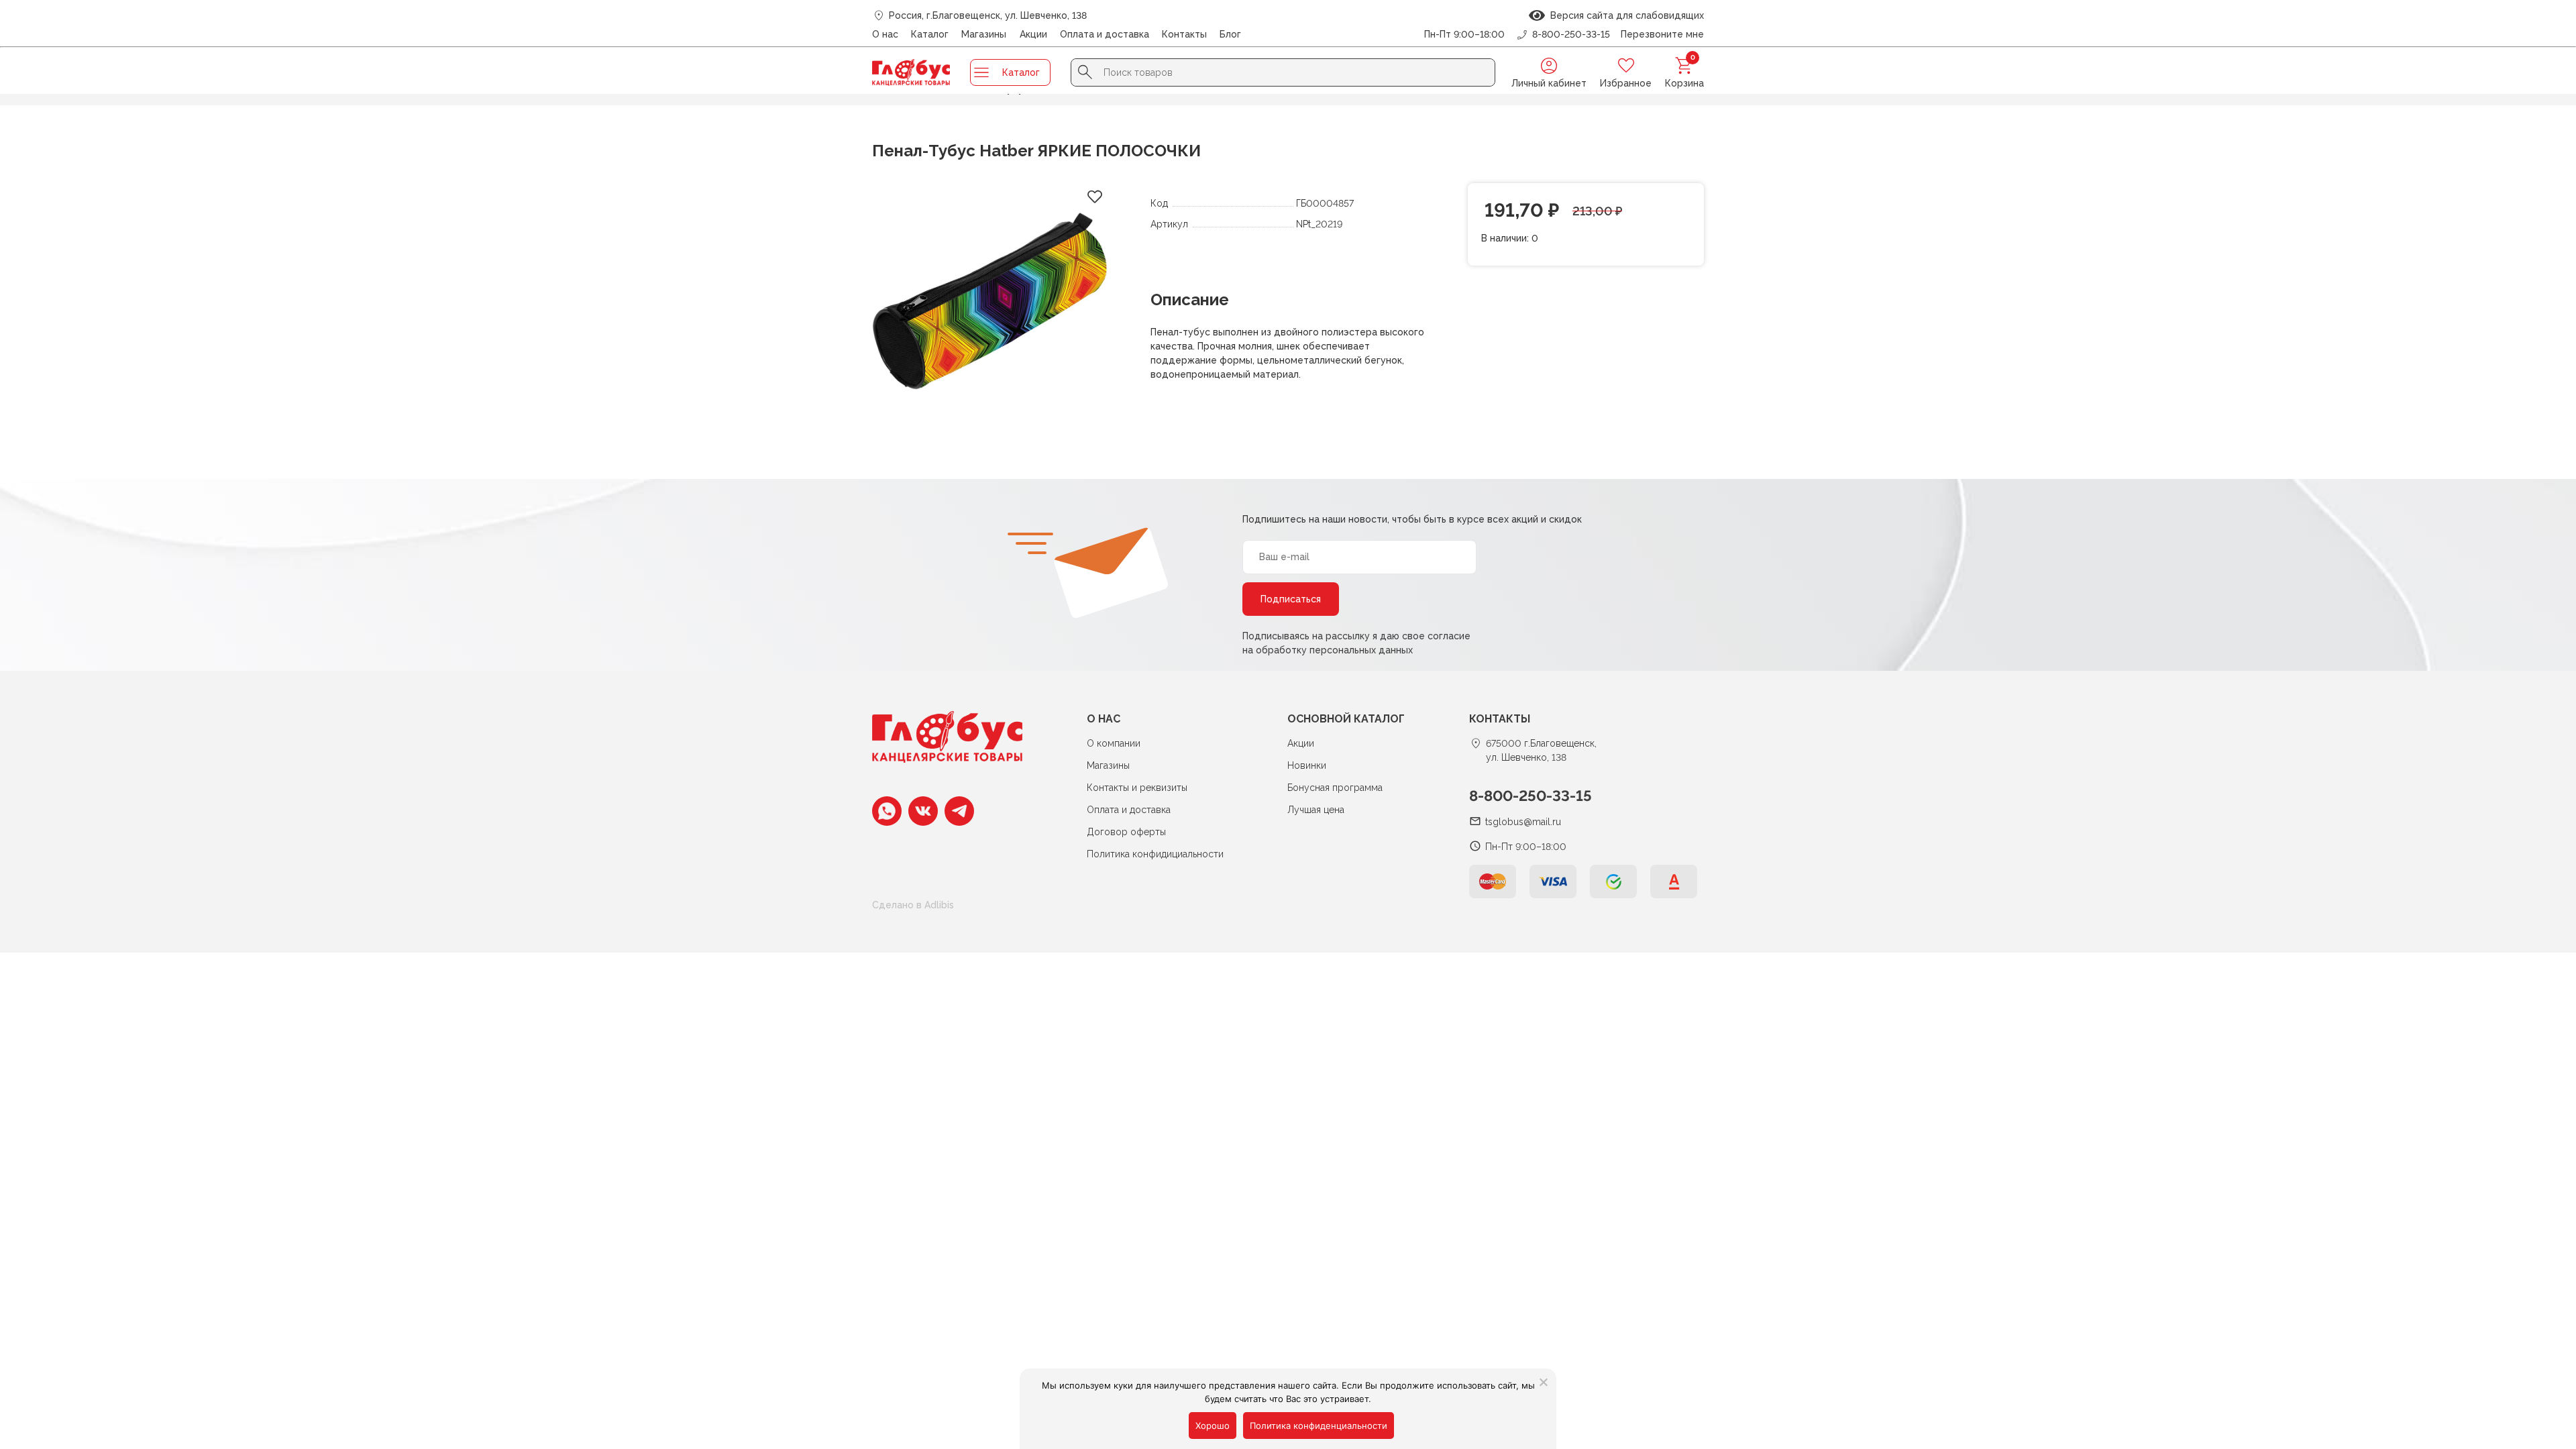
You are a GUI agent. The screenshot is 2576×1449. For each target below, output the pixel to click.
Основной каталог (1346, 719)
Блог (1230, 34)
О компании (1114, 743)
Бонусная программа (1335, 788)
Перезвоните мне (1662, 34)
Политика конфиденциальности (1319, 1426)
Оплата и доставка (1105, 34)
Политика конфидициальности (1155, 854)
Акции (1033, 34)
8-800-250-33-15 (1531, 796)
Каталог (930, 34)
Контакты (1184, 34)
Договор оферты (1126, 832)
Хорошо (1213, 1426)
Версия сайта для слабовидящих (1624, 15)
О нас (885, 34)
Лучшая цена (1316, 810)
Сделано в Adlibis (913, 905)
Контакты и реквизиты (1137, 788)
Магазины (984, 34)
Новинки (1307, 765)
